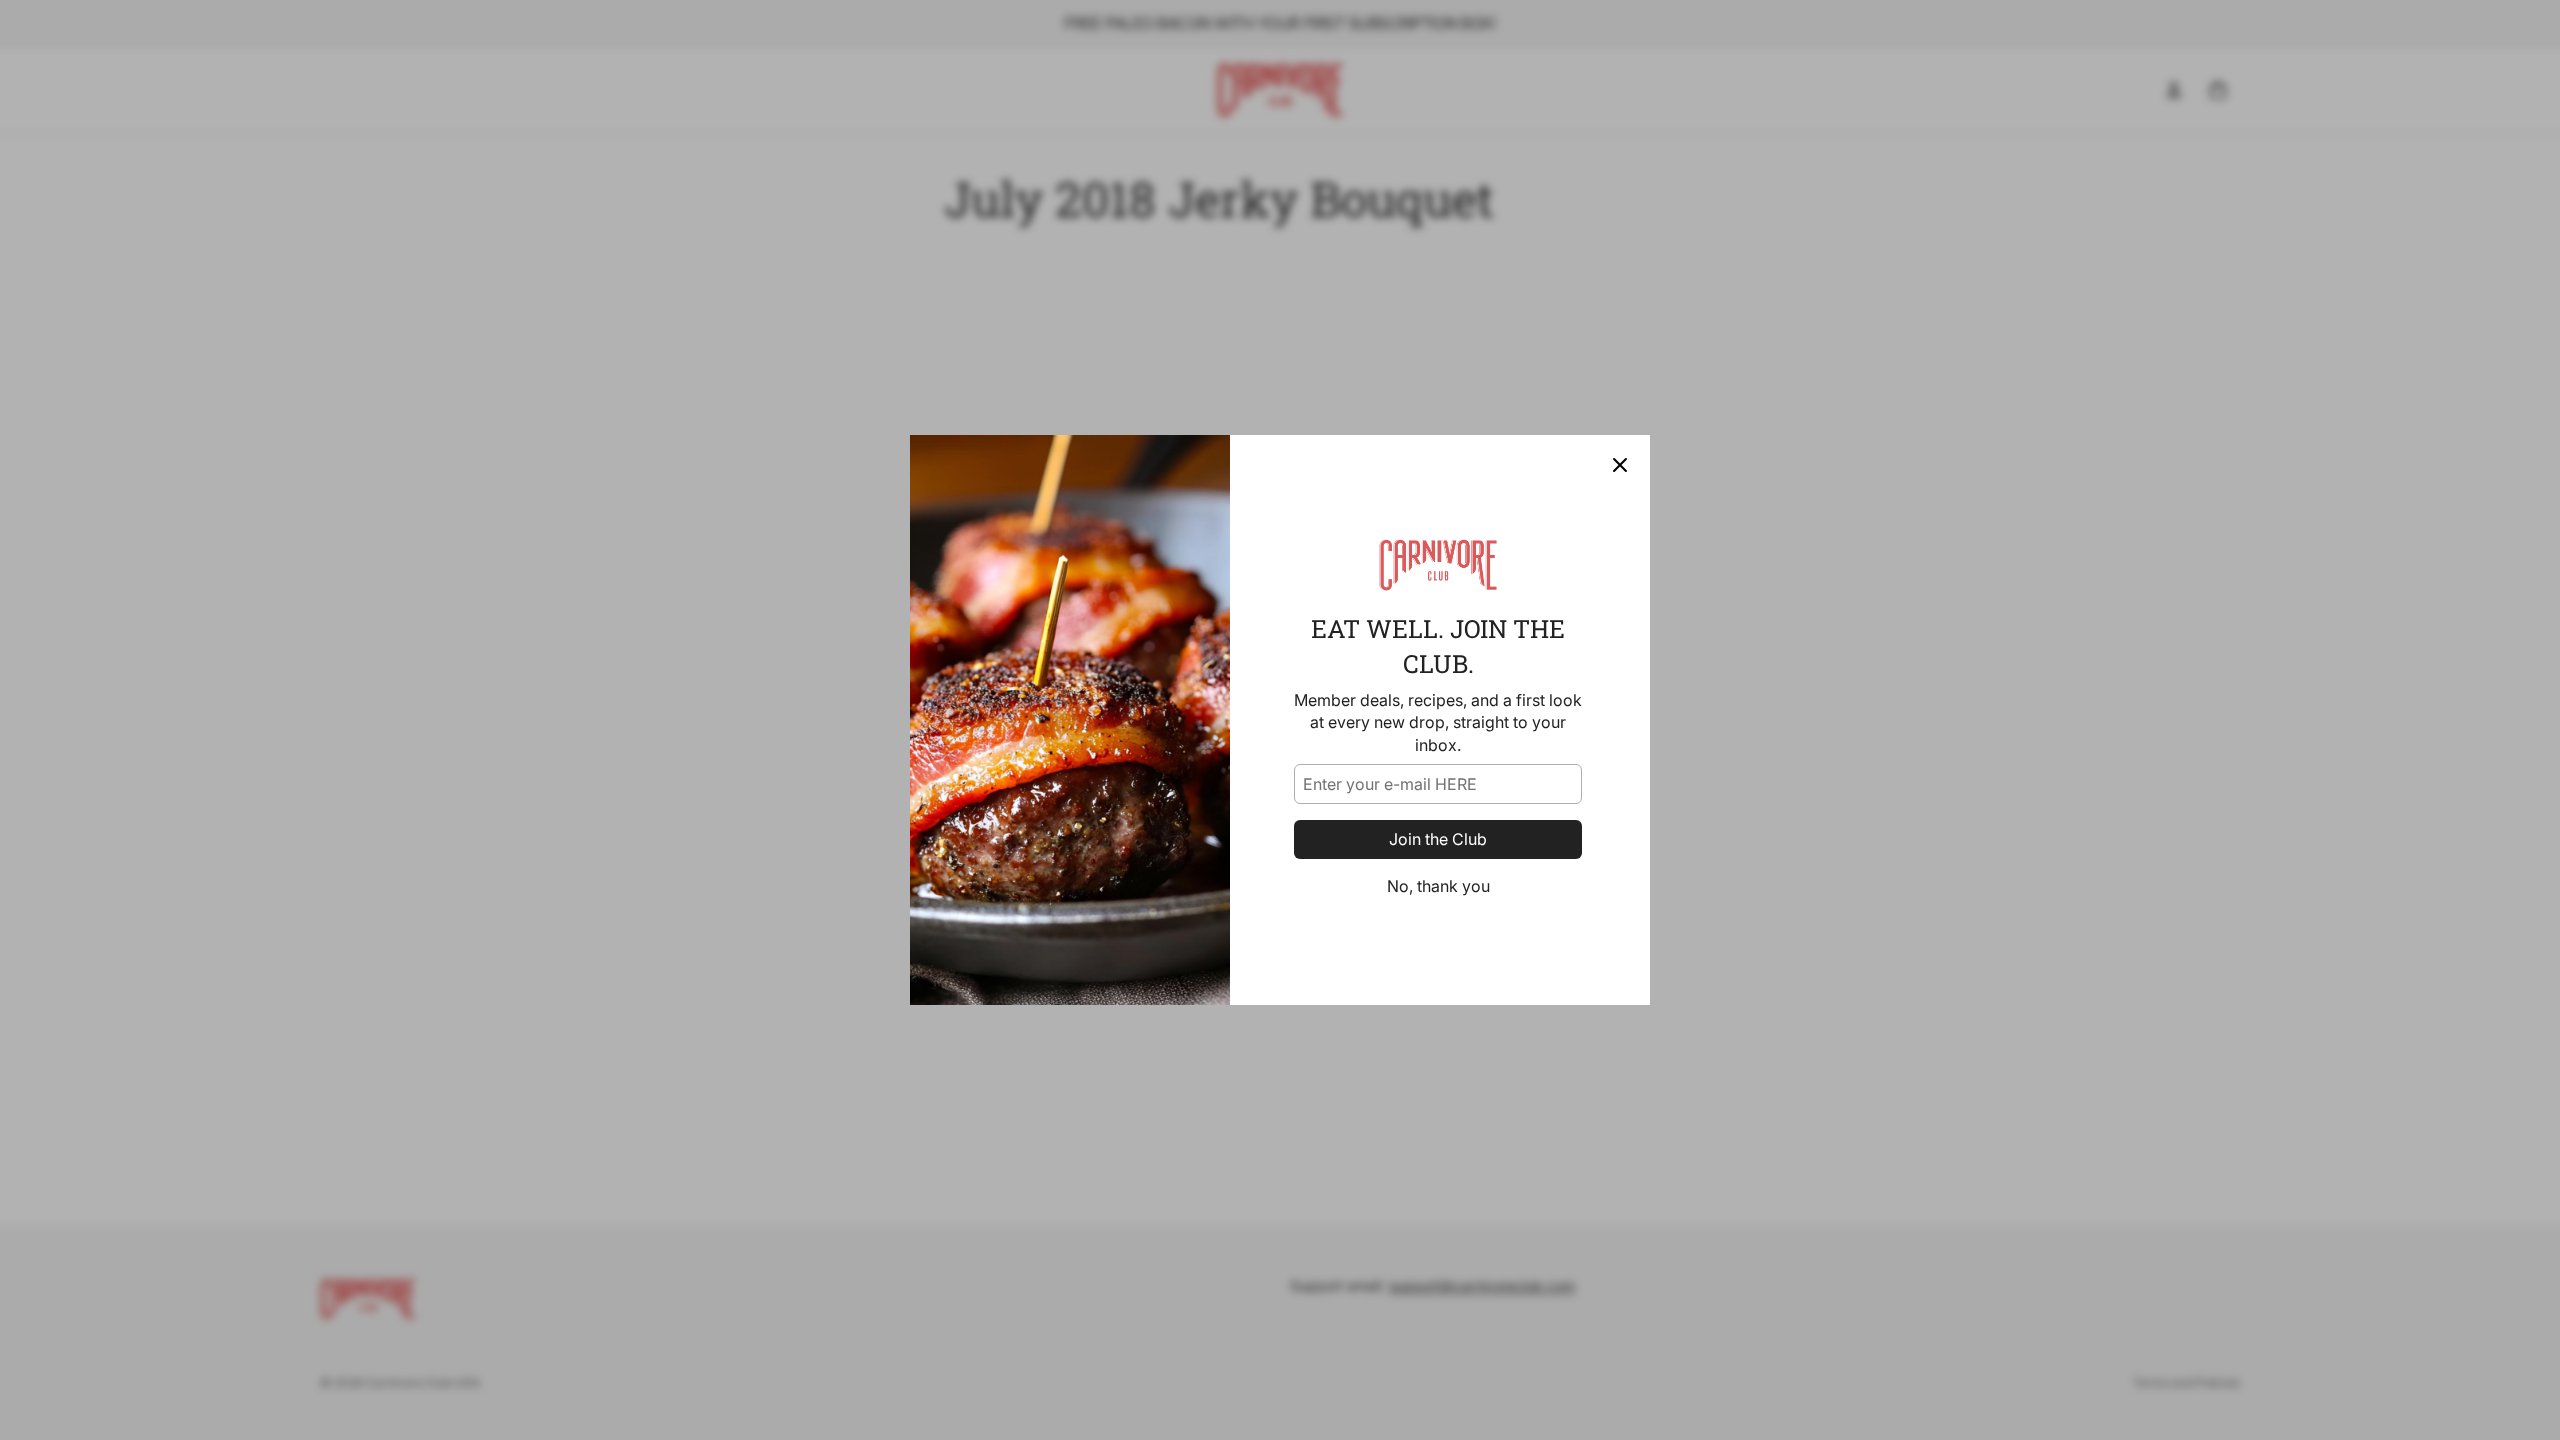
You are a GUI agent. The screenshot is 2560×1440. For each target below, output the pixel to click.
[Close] (1620, 465)
